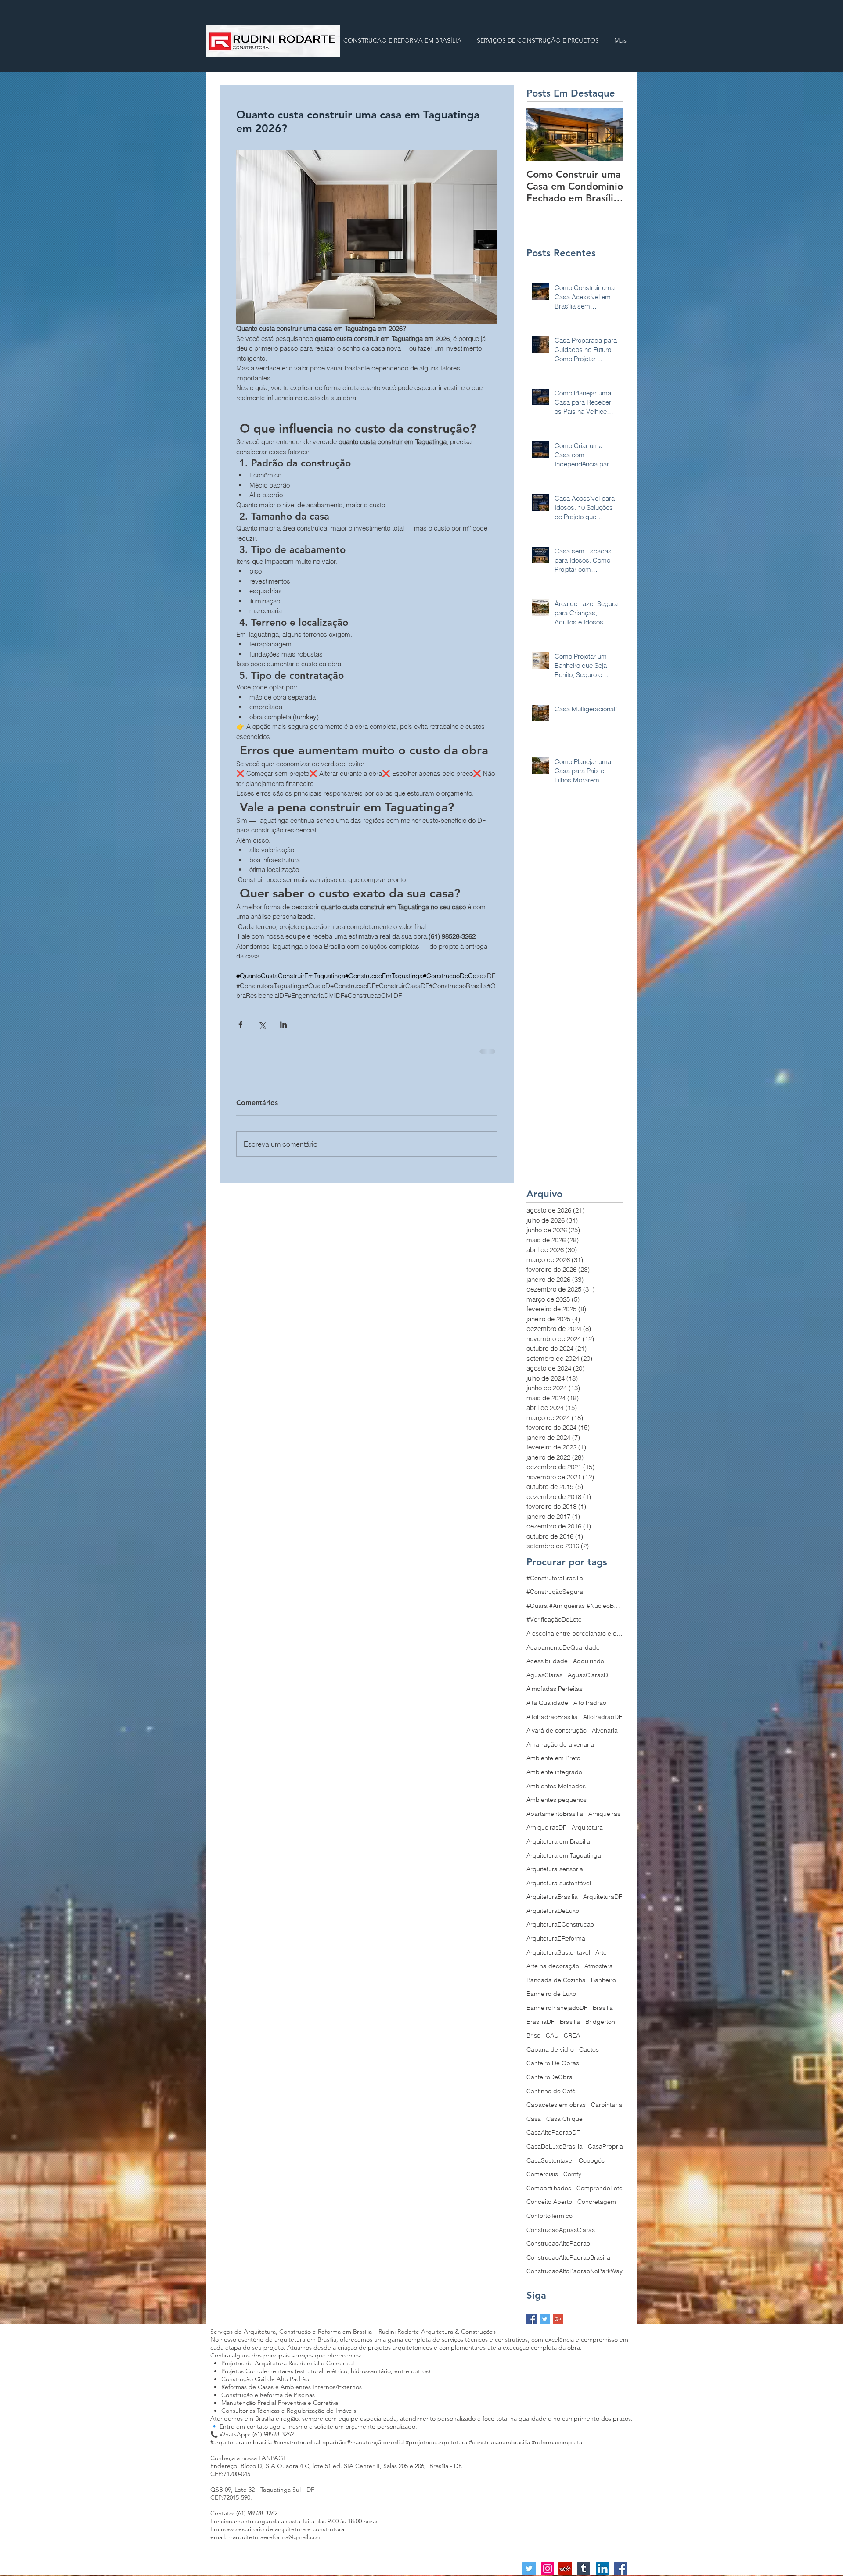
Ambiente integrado (554, 1771)
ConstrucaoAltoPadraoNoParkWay (575, 2270)
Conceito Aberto (549, 2201)
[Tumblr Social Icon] (584, 2568)
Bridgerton (600, 2021)
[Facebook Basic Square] (531, 2318)
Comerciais (542, 2173)
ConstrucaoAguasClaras (561, 2229)
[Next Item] (609, 135)
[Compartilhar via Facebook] (240, 1024)
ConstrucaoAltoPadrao (558, 2242)
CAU (552, 2034)
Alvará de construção (557, 1729)
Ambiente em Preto (553, 1757)
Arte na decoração (553, 1965)
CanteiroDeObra (549, 2076)
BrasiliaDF (540, 2021)
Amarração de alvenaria (560, 1744)
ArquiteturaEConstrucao (560, 1923)
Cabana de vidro (550, 2049)
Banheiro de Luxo (551, 1993)
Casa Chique (564, 2118)
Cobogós (592, 2160)
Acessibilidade (547, 1660)
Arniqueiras (604, 1813)
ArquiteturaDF (603, 1896)
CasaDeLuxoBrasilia (555, 2145)
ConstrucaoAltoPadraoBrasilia (568, 2257)
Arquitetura (587, 1826)
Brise (533, 2034)
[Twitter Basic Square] (545, 2318)
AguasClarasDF (590, 1674)
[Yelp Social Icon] (565, 2568)
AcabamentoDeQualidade (563, 1647)
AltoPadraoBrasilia (552, 1716)
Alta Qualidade (547, 1702)
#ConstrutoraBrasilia (555, 1577)
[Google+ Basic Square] (558, 2318)
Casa (534, 2118)
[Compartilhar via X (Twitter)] (262, 1024)
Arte (601, 1952)
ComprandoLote (600, 2187)
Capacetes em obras (556, 2104)
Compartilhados (549, 2187)
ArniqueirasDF (546, 1826)
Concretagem (597, 2201)
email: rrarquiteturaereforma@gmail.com (266, 2536)
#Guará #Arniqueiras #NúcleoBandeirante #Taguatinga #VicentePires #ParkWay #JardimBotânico (575, 1605)
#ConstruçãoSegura (555, 1591)
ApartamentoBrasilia (555, 1813)
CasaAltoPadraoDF (553, 2131)
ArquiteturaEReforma (556, 1937)
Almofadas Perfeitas (555, 1688)
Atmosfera (599, 1965)
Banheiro (603, 1979)
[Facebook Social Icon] (620, 2568)
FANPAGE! (274, 2457)
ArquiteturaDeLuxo (553, 1910)
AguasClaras (544, 1674)
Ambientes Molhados (556, 1785)
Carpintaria (607, 2104)
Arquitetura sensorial (555, 1868)
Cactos (589, 2049)
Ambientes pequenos (557, 1799)
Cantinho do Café (551, 2090)
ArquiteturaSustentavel (558, 1952)
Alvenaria (605, 1729)
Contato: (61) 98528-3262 (244, 2512)
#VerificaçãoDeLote (554, 1618)
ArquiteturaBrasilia (552, 1896)
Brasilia (603, 2007)
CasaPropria (605, 2145)
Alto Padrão (590, 1702)
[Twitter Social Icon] (529, 2568)
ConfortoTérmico (549, 2215)
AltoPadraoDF (603, 1716)
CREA (572, 2034)
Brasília (570, 2021)
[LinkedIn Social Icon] (603, 2568)
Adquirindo (589, 1660)
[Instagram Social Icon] (548, 2568)
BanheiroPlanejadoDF (557, 2007)
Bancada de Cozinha (556, 1979)
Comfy (572, 2173)
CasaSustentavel (550, 2160)
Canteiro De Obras (553, 2062)
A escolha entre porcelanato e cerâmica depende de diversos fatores (575, 1632)
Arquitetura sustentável (559, 1882)
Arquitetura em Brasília (558, 1841)
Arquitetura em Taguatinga (564, 1855)
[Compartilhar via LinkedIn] (283, 1024)
